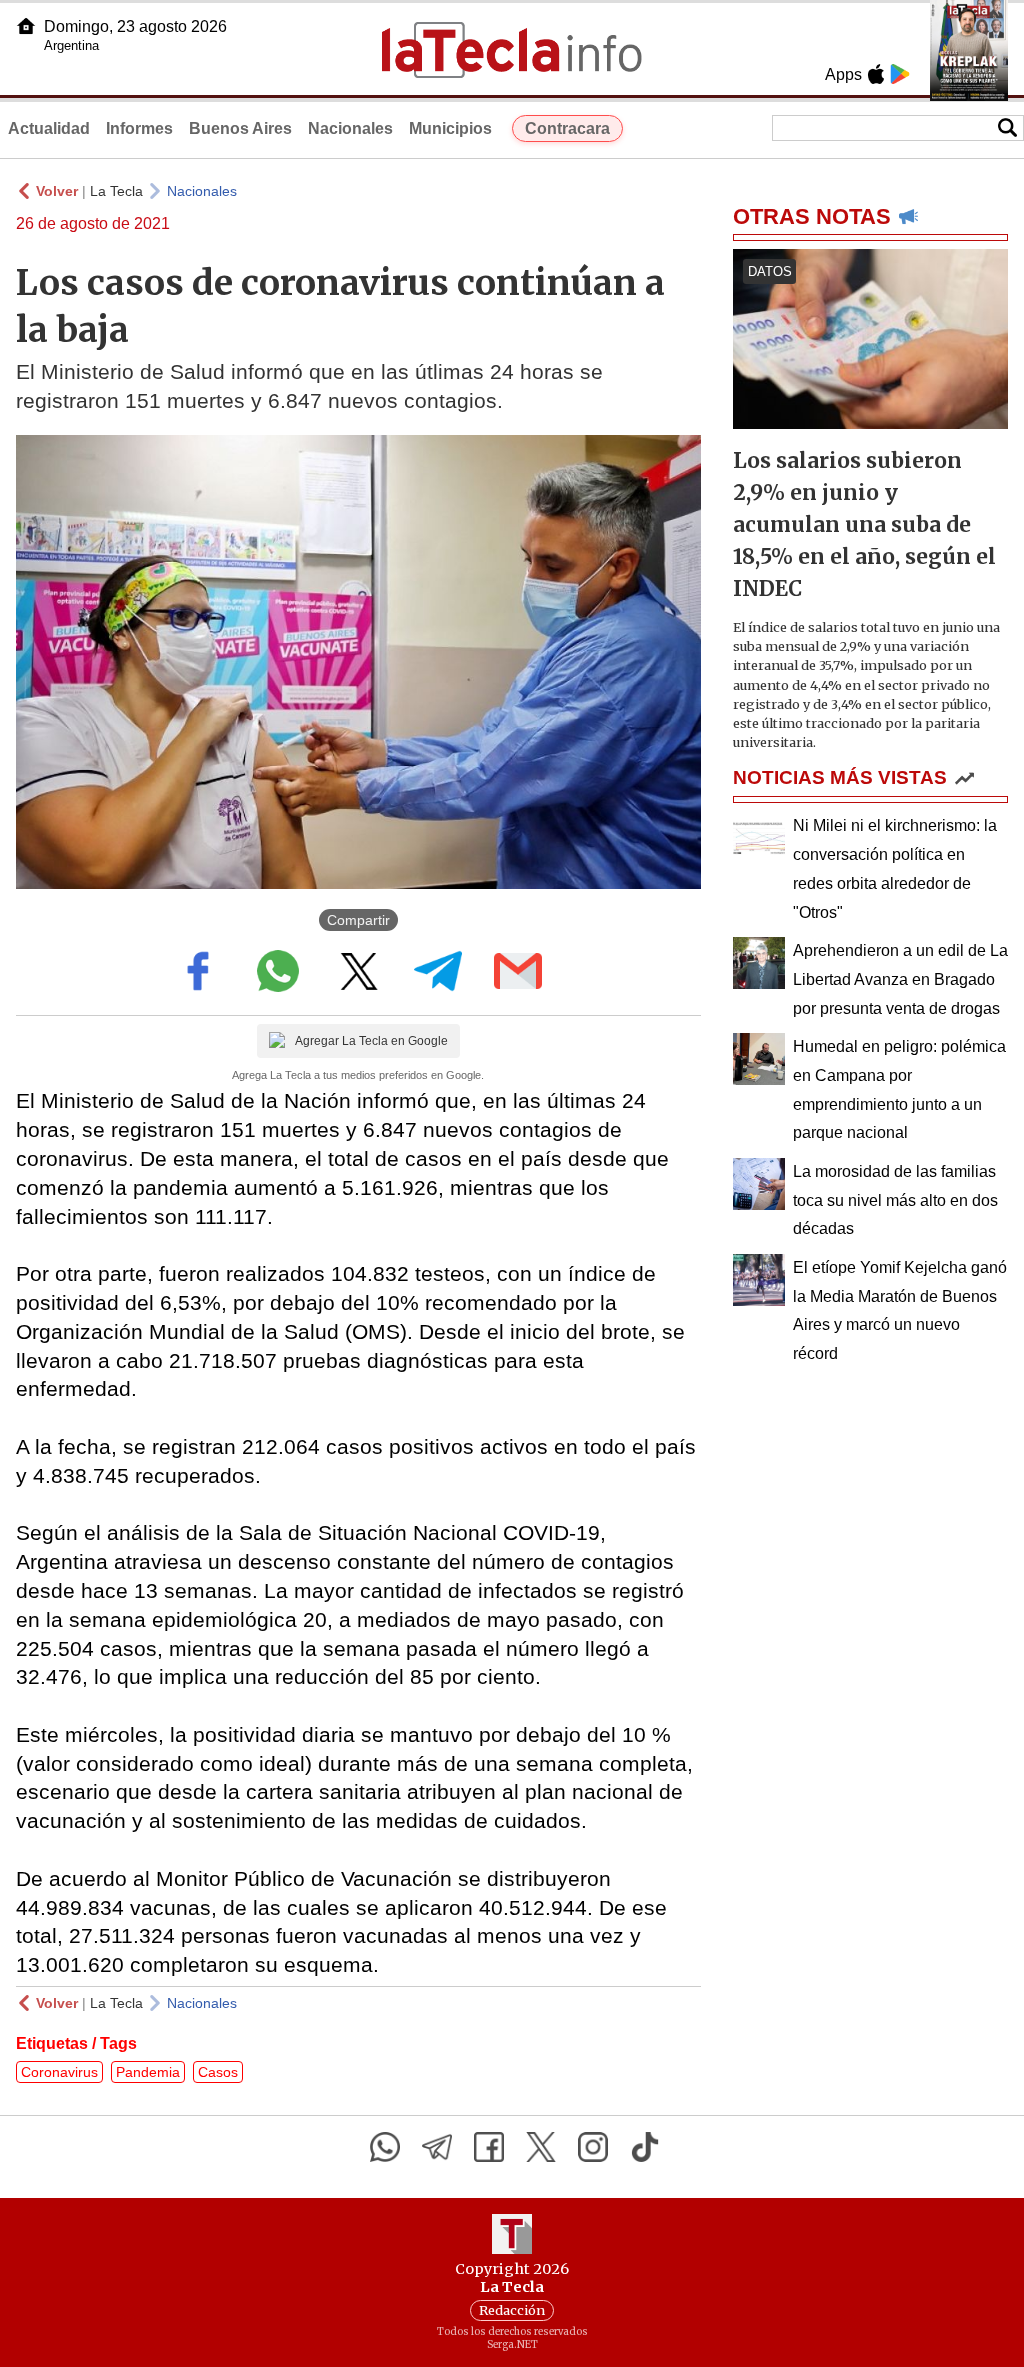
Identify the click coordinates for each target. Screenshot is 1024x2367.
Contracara (567, 128)
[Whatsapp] (385, 2147)
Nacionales (350, 128)
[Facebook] (489, 2147)
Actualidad (49, 128)
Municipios (450, 128)
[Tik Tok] (645, 2147)
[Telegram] (437, 2147)
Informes (139, 128)
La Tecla (116, 191)
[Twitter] (541, 2147)
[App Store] (876, 74)
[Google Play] (900, 74)
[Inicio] (26, 26)
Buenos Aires (240, 128)
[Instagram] (593, 2147)
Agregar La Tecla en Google (371, 1041)
